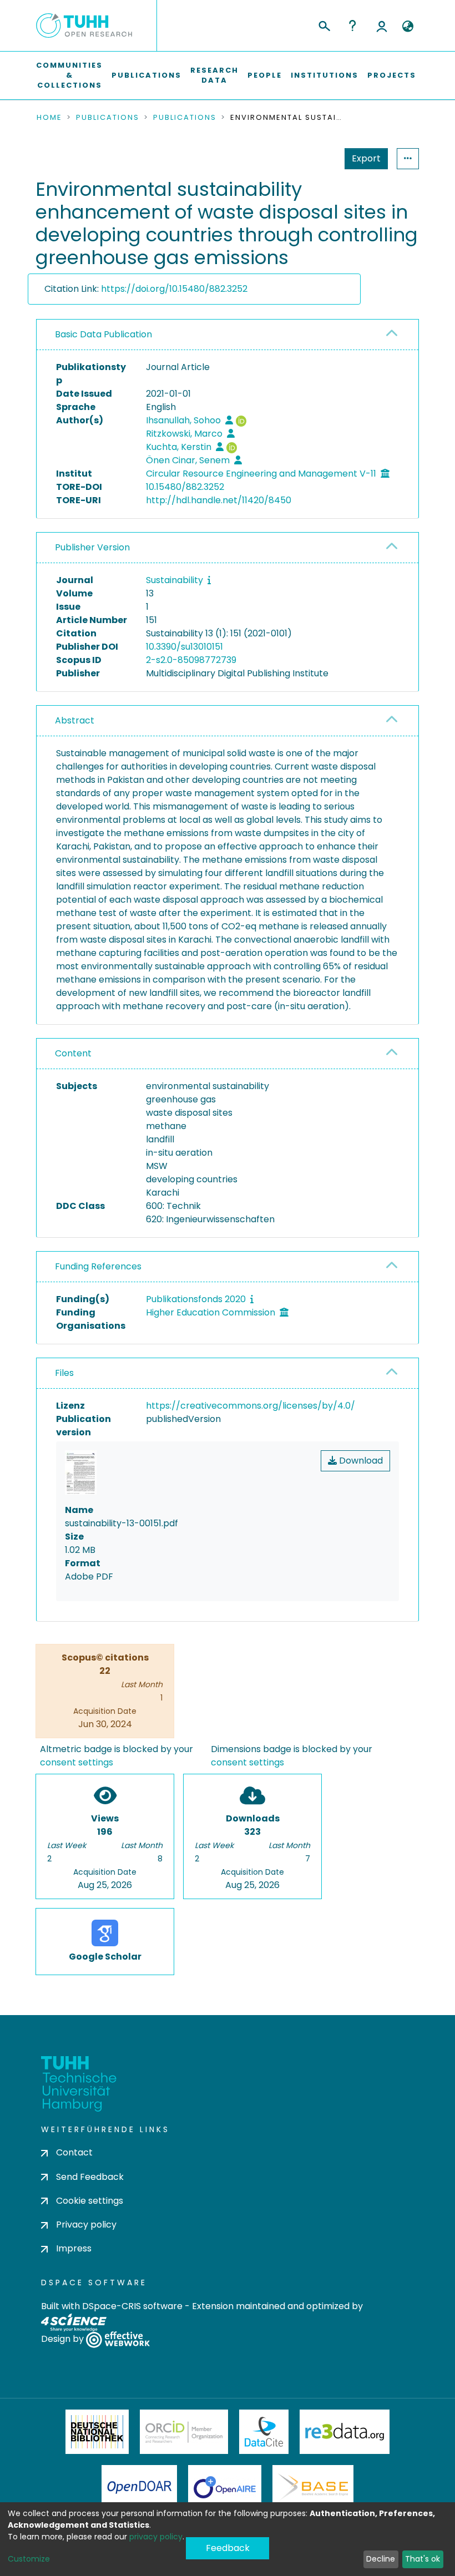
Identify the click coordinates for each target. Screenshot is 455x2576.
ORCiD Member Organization (184, 2432)
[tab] (228, 335)
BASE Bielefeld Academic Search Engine (313, 2487)
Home (49, 118)
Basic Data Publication (103, 334)
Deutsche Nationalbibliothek (97, 2432)
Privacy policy (86, 2225)
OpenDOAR (139, 2487)
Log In (382, 26)
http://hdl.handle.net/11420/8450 (219, 500)
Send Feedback (90, 2177)
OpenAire (225, 2487)
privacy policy (156, 2537)
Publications (146, 75)
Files (64, 1373)
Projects (392, 75)
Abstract (75, 720)
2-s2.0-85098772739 (191, 660)
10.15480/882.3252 (185, 487)
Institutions (325, 75)
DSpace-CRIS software (132, 2306)
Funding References (98, 1266)
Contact (74, 2152)
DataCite (264, 2432)
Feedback (228, 2548)
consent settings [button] (77, 1762)
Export (366, 158)
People (265, 75)
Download (360, 1461)
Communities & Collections (69, 75)
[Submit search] (324, 24)
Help (352, 26)
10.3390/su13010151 (184, 647)
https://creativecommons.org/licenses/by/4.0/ (251, 1406)
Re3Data (345, 2432)
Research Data (214, 75)
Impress (74, 2248)
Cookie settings (90, 2201)
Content (73, 1053)
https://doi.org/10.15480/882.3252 (174, 289)
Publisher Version (92, 547)
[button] (408, 27)
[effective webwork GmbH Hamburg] (118, 2339)
